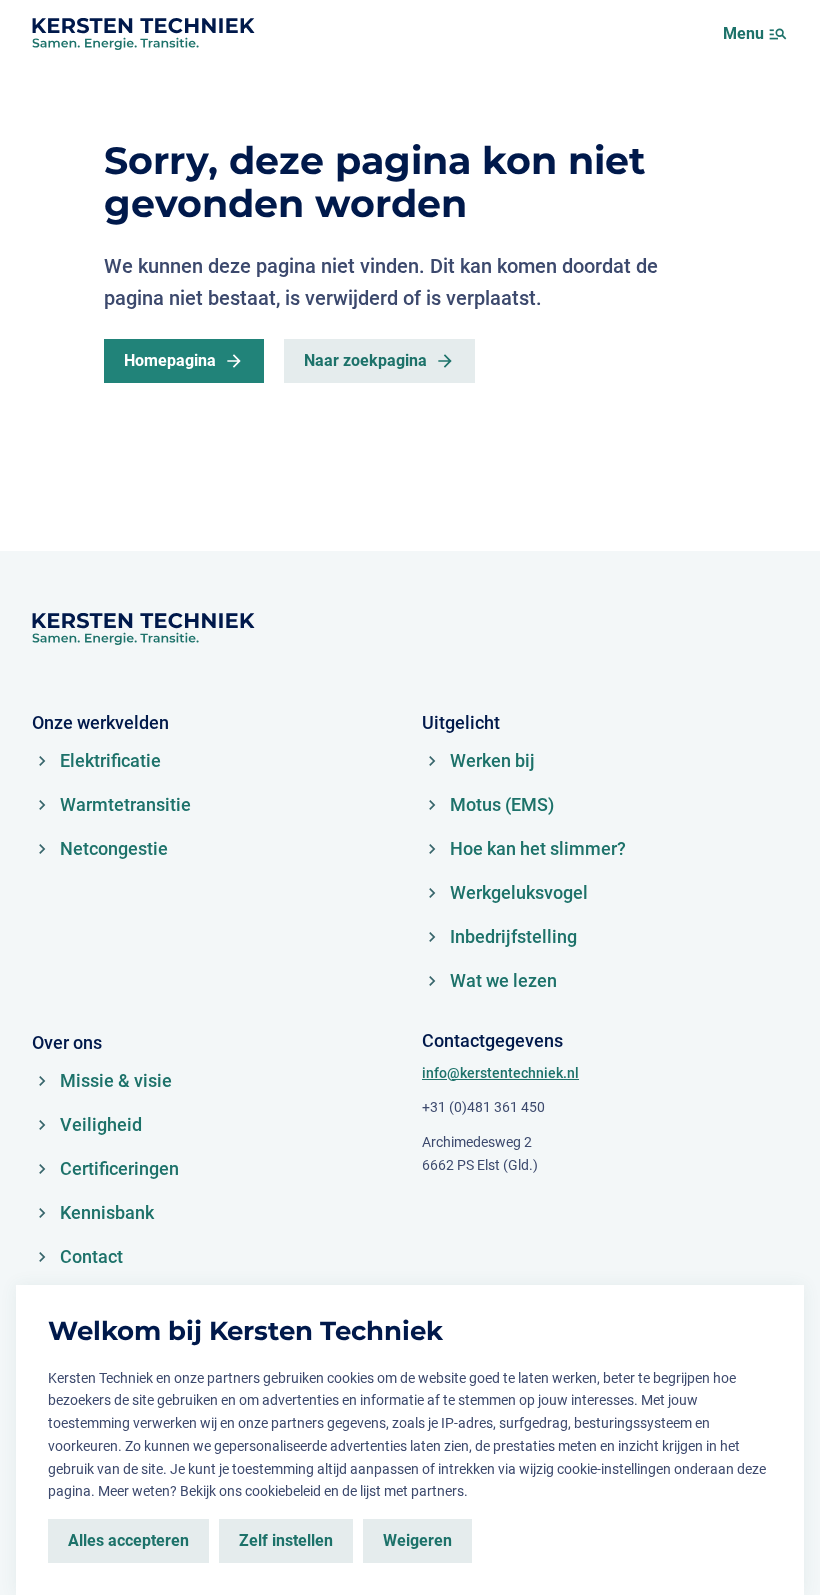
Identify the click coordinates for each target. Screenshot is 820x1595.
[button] (778, 34)
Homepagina (170, 360)
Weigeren (417, 1540)
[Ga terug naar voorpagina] (143, 34)
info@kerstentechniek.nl (500, 1073)
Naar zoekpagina (365, 360)
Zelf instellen (286, 1540)
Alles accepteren (128, 1540)
